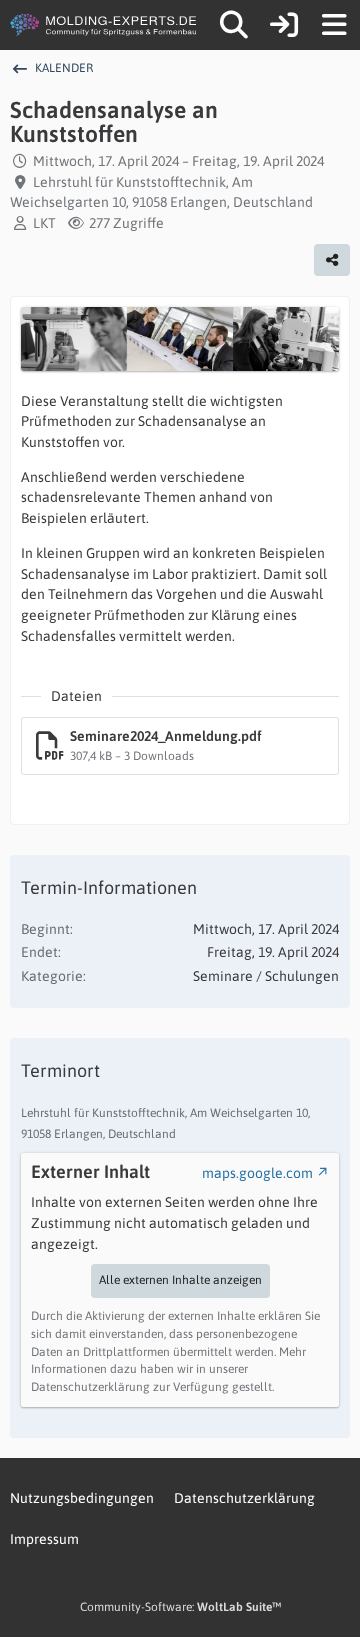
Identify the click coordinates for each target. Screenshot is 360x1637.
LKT (44, 223)
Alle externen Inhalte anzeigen (180, 1280)
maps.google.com (257, 1173)
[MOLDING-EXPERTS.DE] (105, 25)
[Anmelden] (284, 25)
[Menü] (334, 25)
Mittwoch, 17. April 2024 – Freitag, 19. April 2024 (178, 161)
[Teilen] (332, 260)
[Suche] (234, 25)
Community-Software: (180, 1607)
